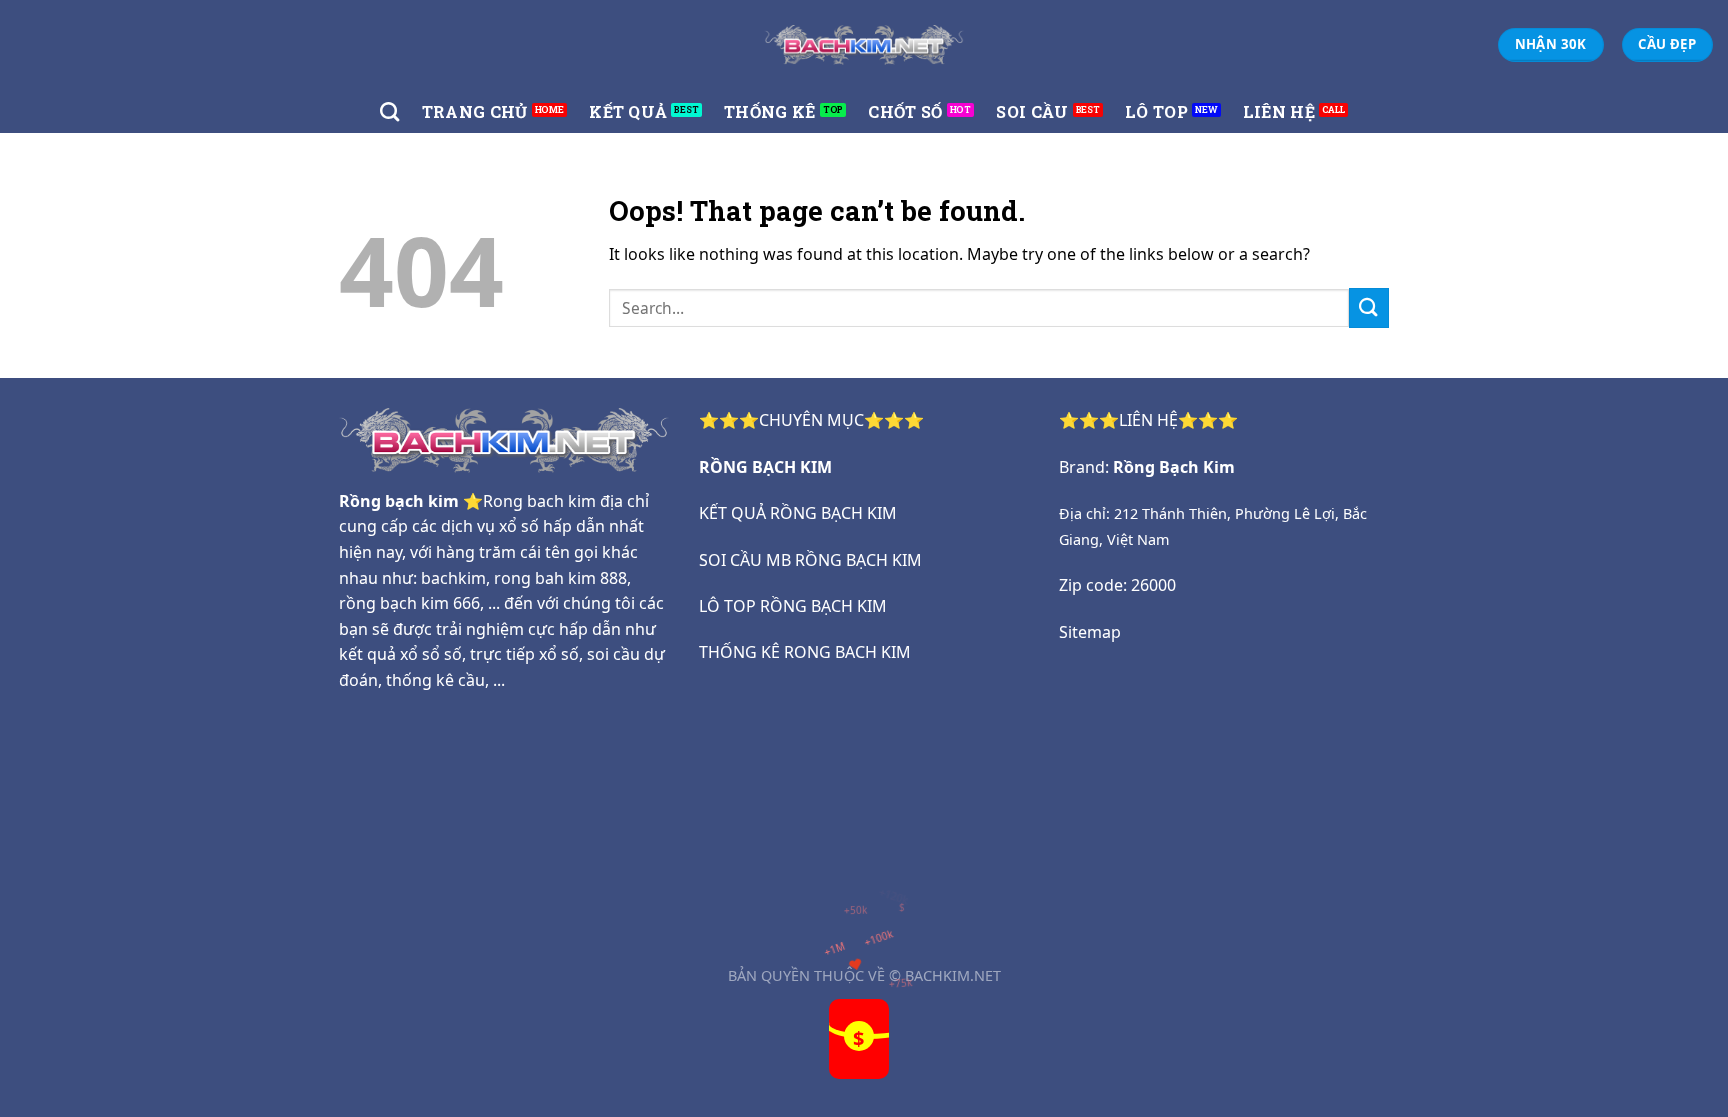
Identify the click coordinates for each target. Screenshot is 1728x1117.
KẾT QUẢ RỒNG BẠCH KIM (798, 513)
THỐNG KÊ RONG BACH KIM (805, 652)
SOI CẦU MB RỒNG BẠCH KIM (810, 560)
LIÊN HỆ (1279, 111)
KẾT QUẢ (628, 111)
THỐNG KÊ (770, 111)
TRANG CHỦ (475, 111)
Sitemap (1090, 632)
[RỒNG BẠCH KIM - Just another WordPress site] (864, 44)
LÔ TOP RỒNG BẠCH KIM (793, 606)
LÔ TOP (1156, 111)
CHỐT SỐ (905, 111)
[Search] (389, 111)
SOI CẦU (1032, 111)
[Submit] (1369, 307)
